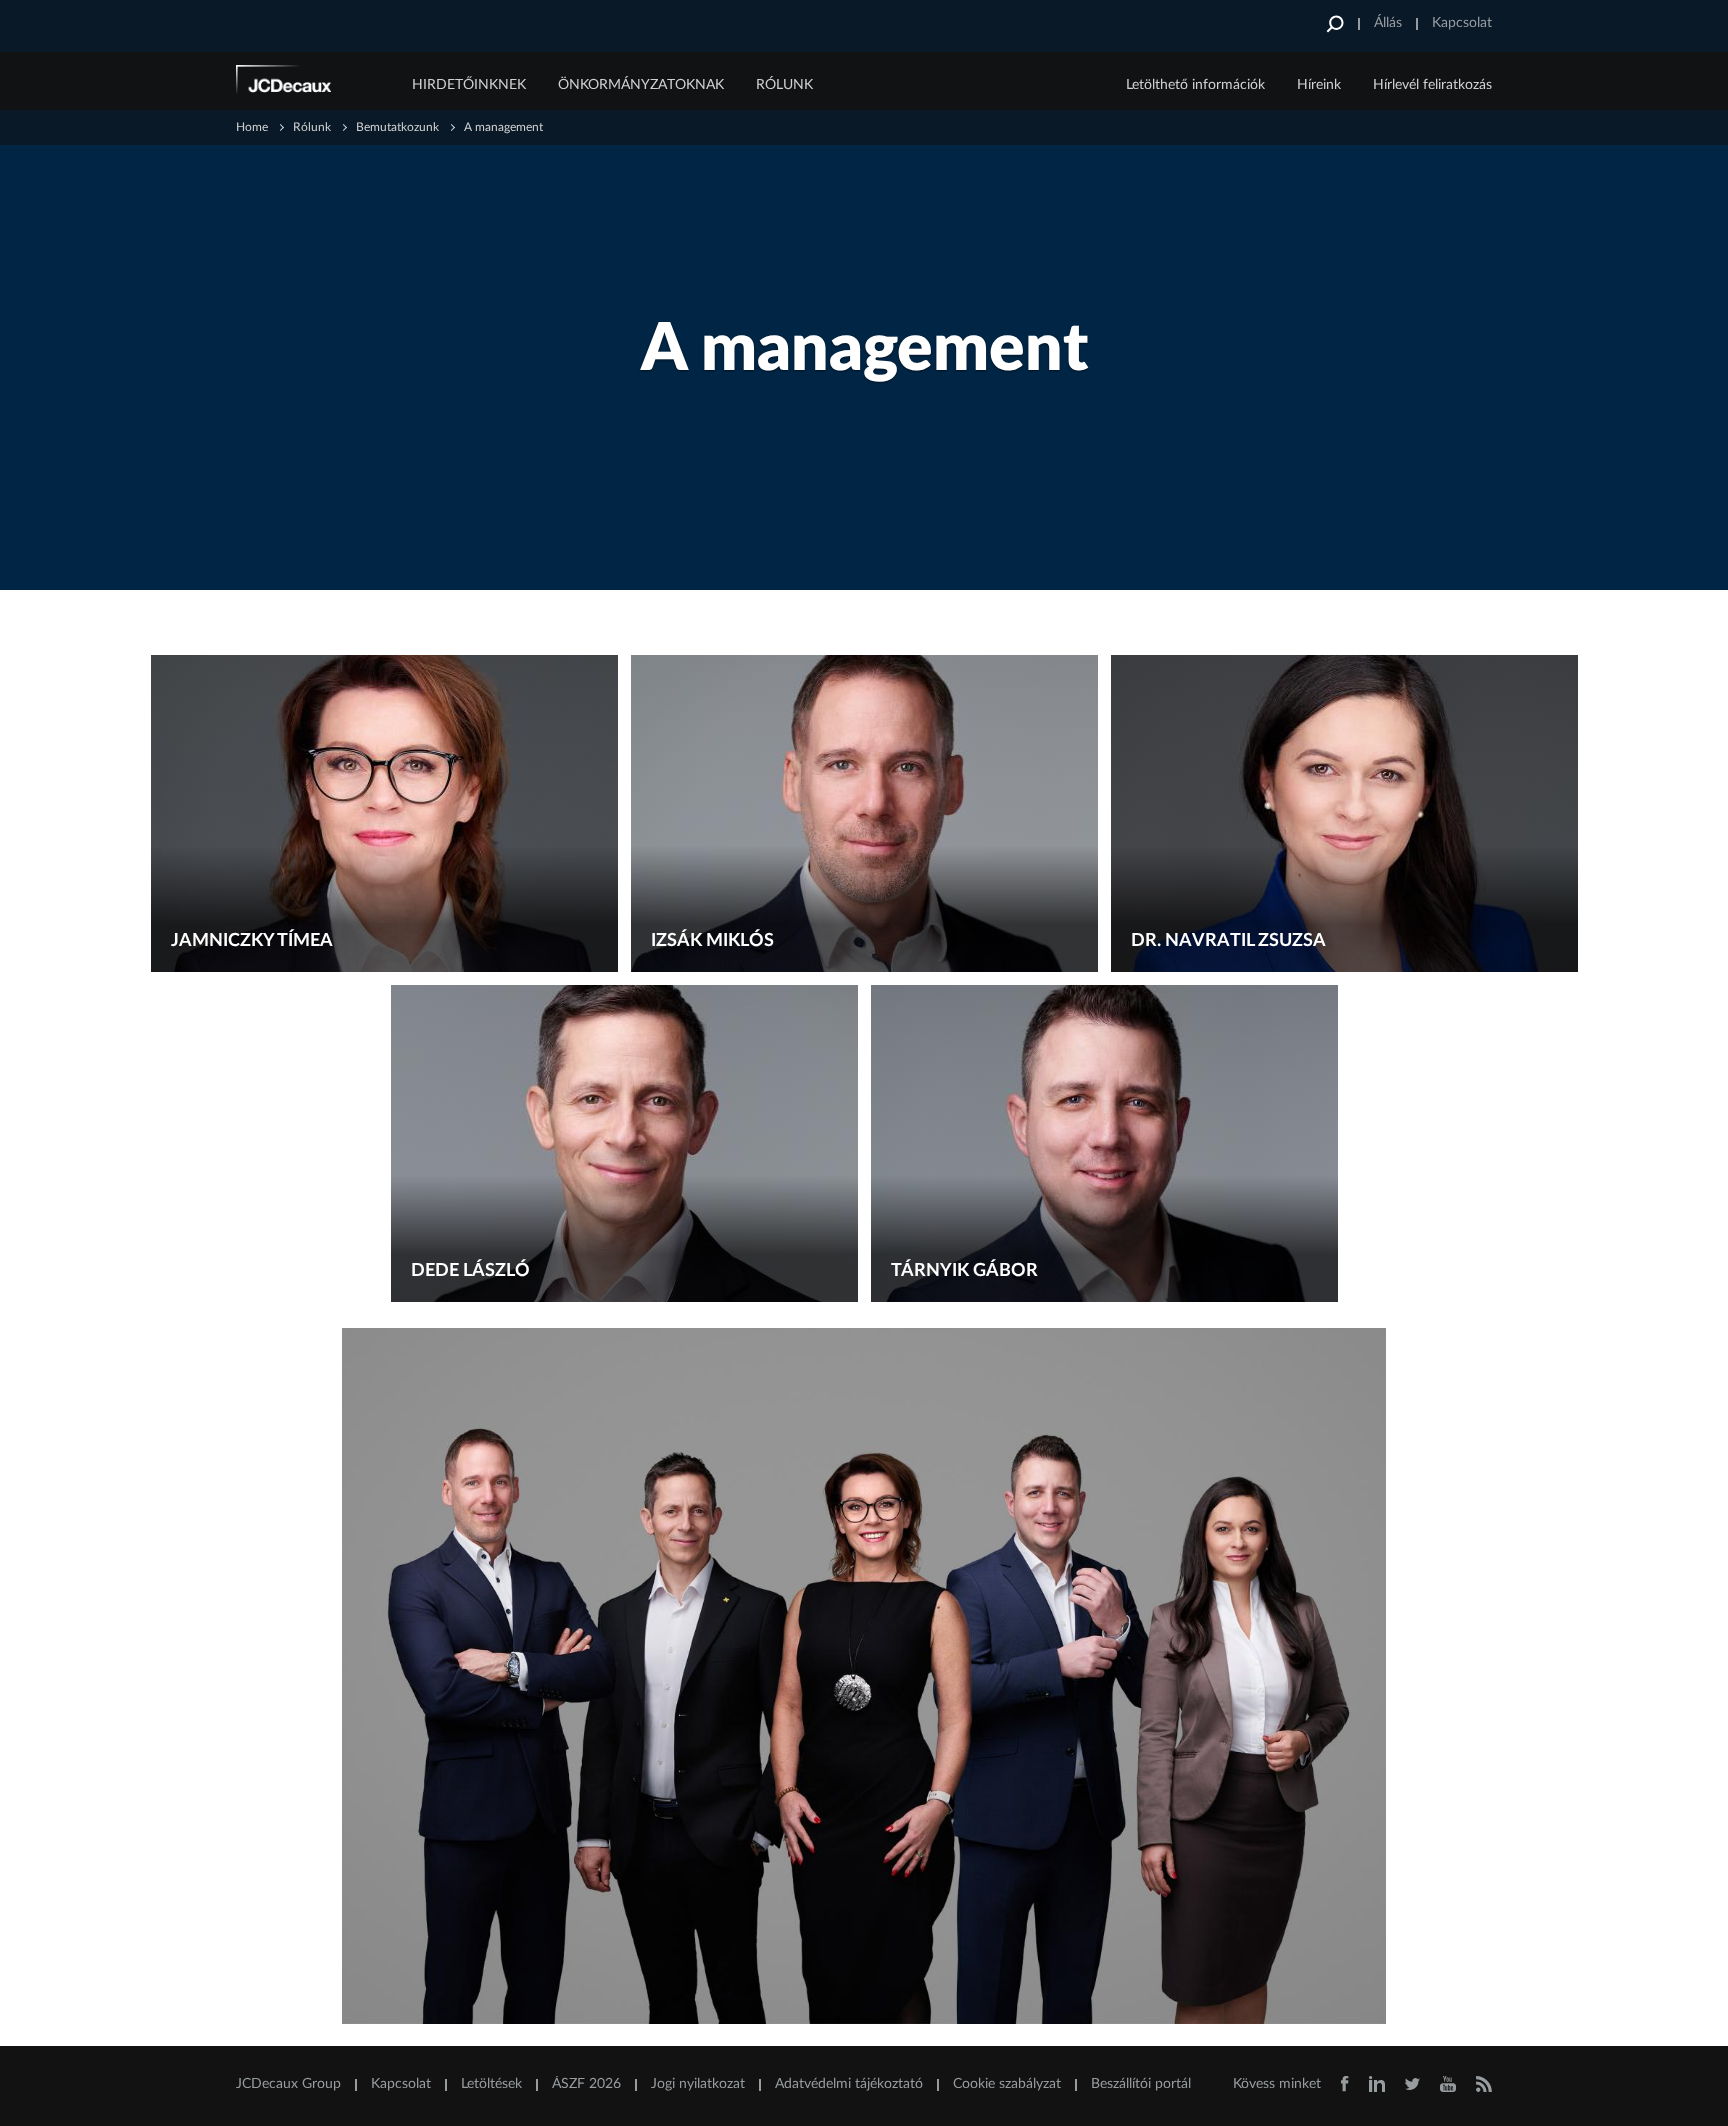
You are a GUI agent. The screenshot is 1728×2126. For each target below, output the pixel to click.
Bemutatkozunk (397, 127)
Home (252, 127)
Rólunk (784, 85)
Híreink (1319, 85)
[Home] (311, 83)
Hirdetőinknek (469, 85)
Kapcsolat (1462, 23)
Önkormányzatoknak (641, 85)
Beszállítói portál (1141, 2084)
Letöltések (491, 2084)
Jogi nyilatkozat (698, 2084)
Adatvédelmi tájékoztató (849, 2084)
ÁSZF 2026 (586, 2084)
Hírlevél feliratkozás (1432, 85)
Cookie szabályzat (1007, 2084)
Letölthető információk (1195, 85)
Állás (1388, 23)
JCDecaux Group (288, 2084)
